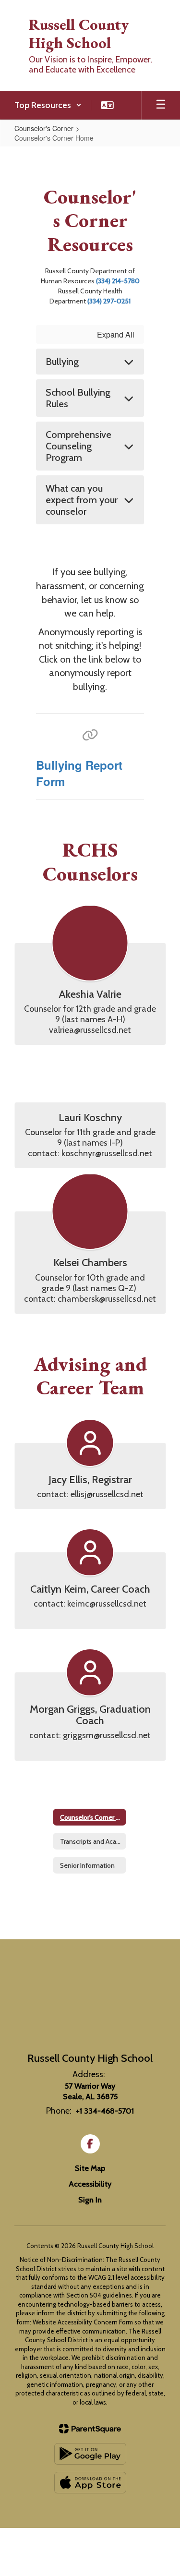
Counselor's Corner (44, 128)
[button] (48, 105)
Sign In (90, 2200)
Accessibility (90, 2184)
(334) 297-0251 (109, 301)
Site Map (90, 2168)
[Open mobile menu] (161, 105)
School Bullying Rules (78, 398)
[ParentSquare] (90, 2429)
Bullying (62, 362)
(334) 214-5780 (118, 281)
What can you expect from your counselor (82, 500)
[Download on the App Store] (90, 2483)
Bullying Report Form (79, 773)
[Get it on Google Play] (90, 2454)
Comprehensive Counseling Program (78, 446)
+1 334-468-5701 (105, 2111)
